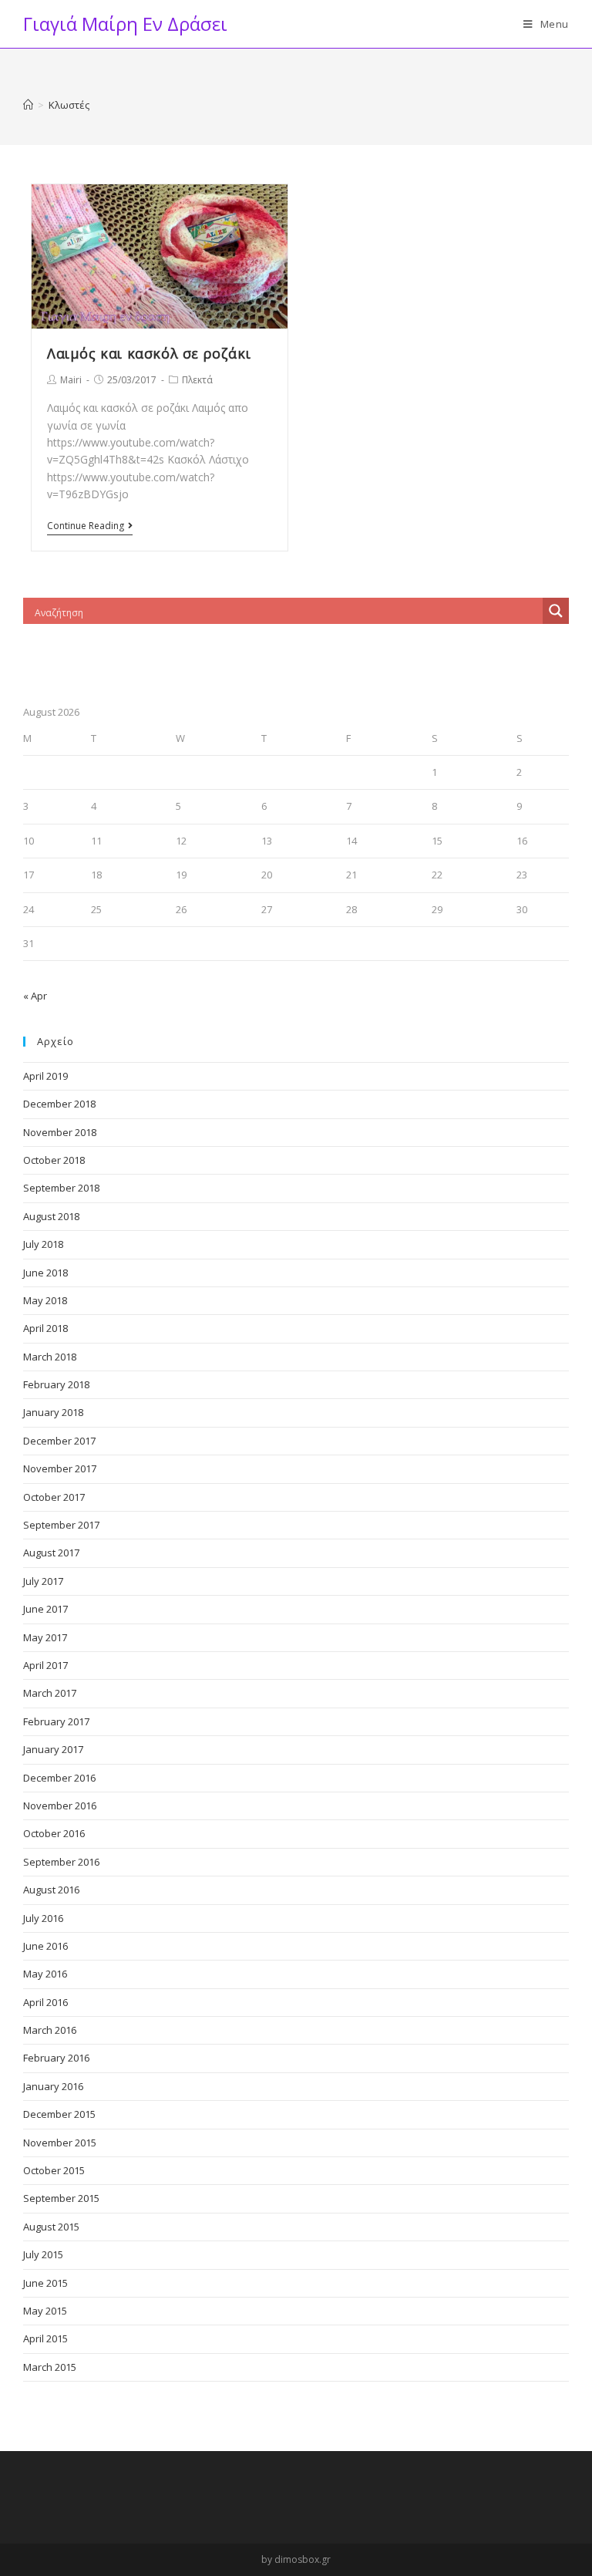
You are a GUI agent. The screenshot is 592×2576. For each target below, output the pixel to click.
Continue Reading (86, 526)
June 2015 (45, 2283)
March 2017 (50, 1693)
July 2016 (43, 1918)
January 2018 (53, 1412)
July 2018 (43, 1244)
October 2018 (54, 1160)
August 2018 (51, 1216)
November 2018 (60, 1132)
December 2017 (59, 1441)
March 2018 (50, 1357)
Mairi (71, 380)
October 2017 (54, 1497)
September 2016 (61, 1862)
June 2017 (45, 1609)
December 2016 (59, 1778)
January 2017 (53, 1749)
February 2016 (56, 2058)
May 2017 (45, 1637)
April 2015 (45, 2338)
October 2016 (54, 1833)
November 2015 (60, 2143)
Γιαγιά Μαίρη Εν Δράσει (125, 24)
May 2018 (45, 1300)
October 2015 (54, 2170)
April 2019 (45, 1076)
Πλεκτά (197, 380)
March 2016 (50, 2030)
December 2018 (59, 1104)
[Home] (28, 105)
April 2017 (45, 1665)
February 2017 (56, 1721)
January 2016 (53, 2086)
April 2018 (45, 1328)
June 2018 (45, 1273)
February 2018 (56, 1384)
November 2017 (60, 1468)
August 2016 (51, 1890)
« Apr (35, 996)
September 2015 (61, 2198)
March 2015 (50, 2367)
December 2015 (59, 2114)
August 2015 (51, 2227)
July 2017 (43, 1581)
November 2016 (60, 1806)
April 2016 (45, 2002)
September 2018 (61, 1188)
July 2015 (43, 2254)
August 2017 (51, 1553)
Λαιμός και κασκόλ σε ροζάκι (149, 353)
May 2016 (45, 1974)
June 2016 (45, 1946)
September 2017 (61, 1525)
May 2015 (45, 2311)
